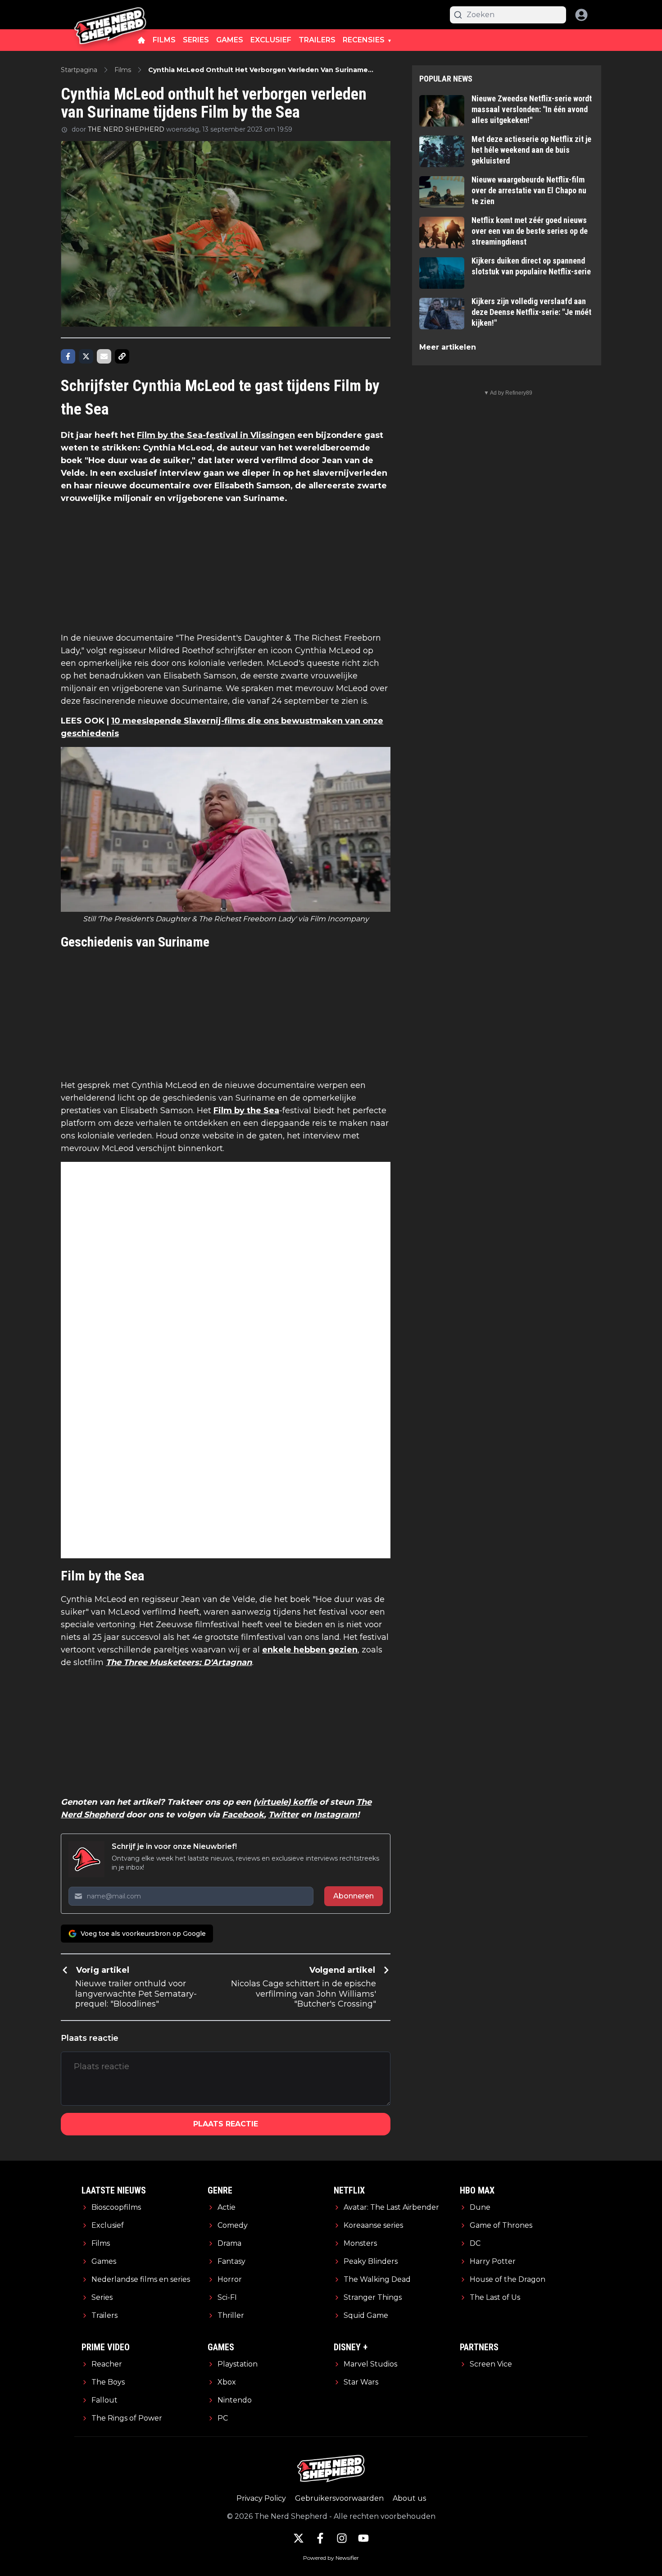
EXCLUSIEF (271, 40)
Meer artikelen (448, 347)
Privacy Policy (261, 2498)
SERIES (196, 40)
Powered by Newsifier (331, 2558)
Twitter (283, 1815)
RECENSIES (364, 40)
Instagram (335, 1815)
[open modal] (581, 15)
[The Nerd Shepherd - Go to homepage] (110, 15)
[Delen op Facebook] (68, 356)
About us (409, 2498)
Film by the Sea (246, 1111)
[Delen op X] (86, 356)
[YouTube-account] (363, 2538)
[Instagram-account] (342, 2538)
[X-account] (299, 2538)
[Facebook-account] (320, 2538)
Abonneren (354, 1896)
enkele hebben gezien (310, 1650)
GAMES (230, 40)
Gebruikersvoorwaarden (339, 2498)
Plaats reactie (226, 2124)
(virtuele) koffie (285, 1802)
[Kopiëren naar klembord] (122, 356)
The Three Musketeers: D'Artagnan (179, 1662)
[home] (141, 40)
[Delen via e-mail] (104, 356)
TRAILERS (317, 40)
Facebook (243, 1815)
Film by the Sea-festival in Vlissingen (216, 435)
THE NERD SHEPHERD (126, 129)
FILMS (164, 40)
